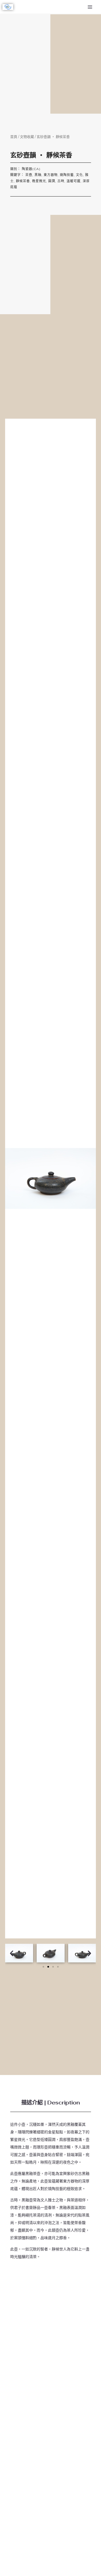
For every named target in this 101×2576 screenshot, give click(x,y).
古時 (61, 181)
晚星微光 (39, 181)
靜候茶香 (23, 181)
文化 (79, 175)
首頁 (14, 137)
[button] (12, 1953)
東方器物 (51, 175)
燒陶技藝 (67, 175)
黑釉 (38, 175)
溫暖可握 (74, 181)
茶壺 (29, 175)
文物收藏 (27, 137)
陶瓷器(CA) (31, 169)
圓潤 (52, 181)
